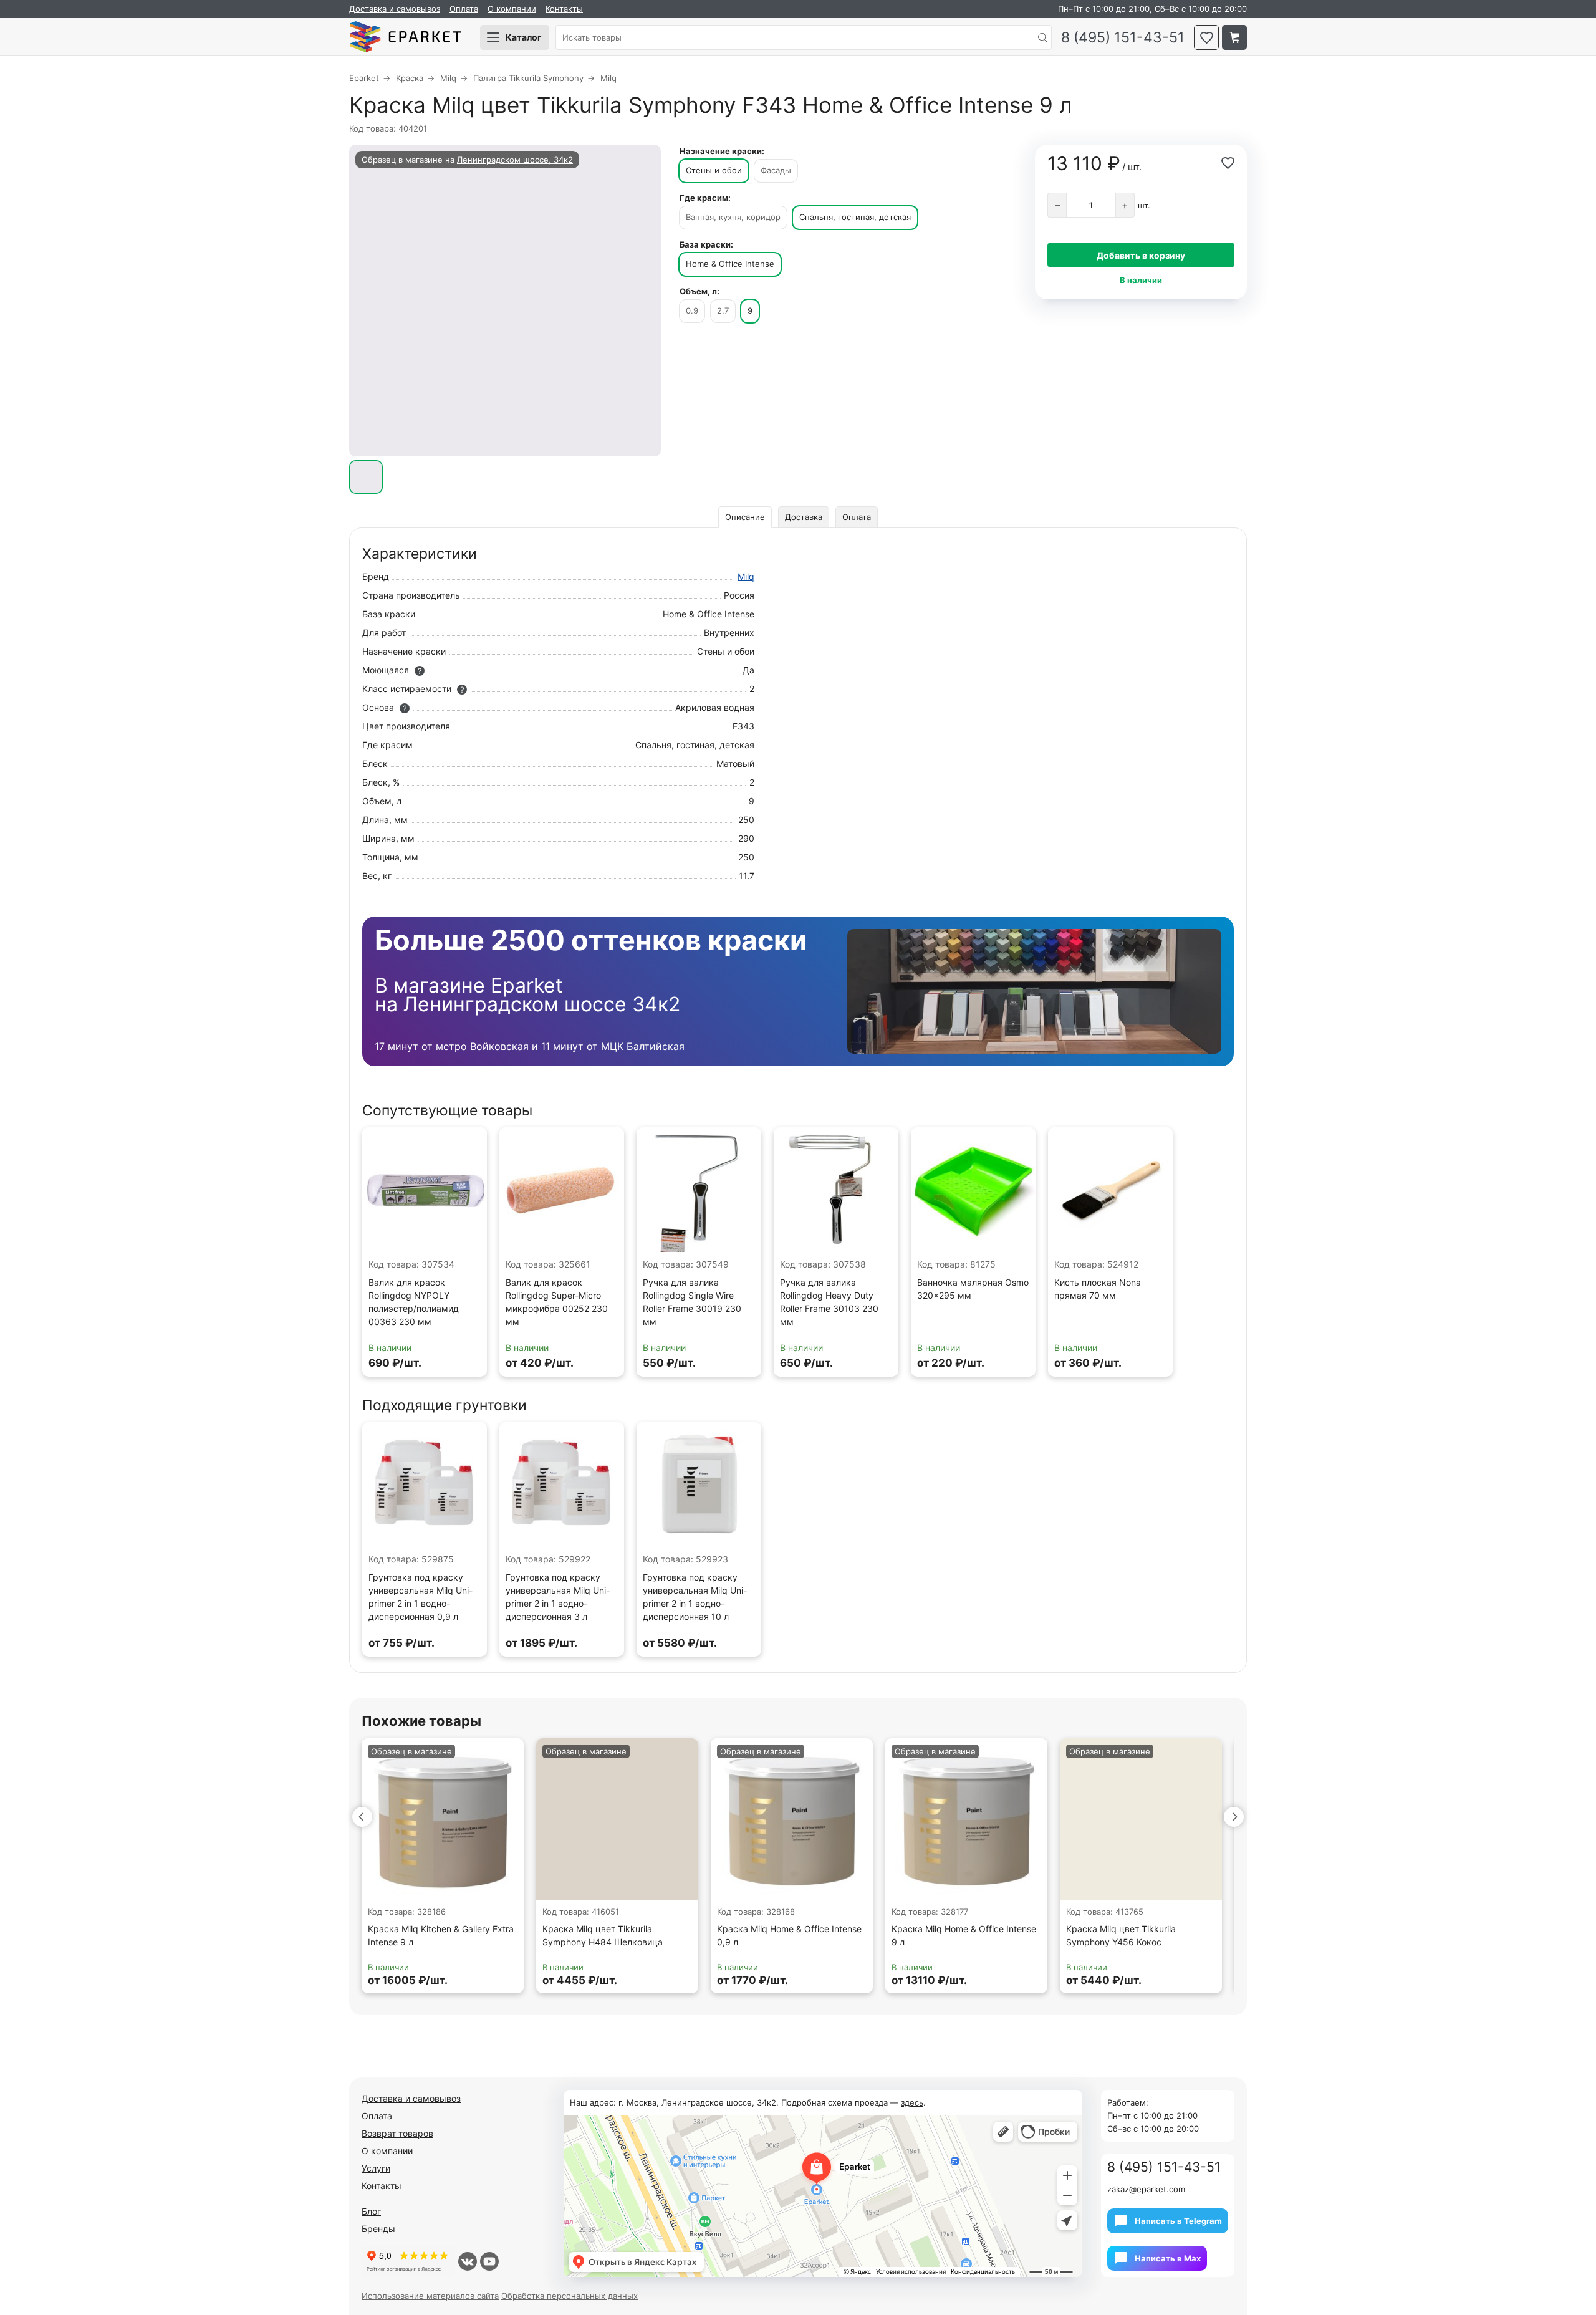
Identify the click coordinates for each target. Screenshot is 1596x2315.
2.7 (723, 310)
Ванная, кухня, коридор (733, 217)
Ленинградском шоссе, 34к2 (515, 160)
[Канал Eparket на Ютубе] (489, 2261)
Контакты (564, 9)
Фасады (776, 170)
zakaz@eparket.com (1146, 2189)
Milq (746, 576)
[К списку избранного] (1206, 37)
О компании (512, 9)
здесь (912, 2102)
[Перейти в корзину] (1234, 37)
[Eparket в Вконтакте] (468, 2261)
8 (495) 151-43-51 (1123, 38)
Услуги (376, 2168)
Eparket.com (405, 37)
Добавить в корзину (1141, 255)
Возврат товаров (397, 2133)
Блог (371, 2211)
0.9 (692, 310)
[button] (362, 1817)
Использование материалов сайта (430, 2296)
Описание (745, 517)
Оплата (464, 9)
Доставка (804, 517)
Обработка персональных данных (570, 2296)
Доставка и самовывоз (395, 9)
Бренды (378, 2229)
